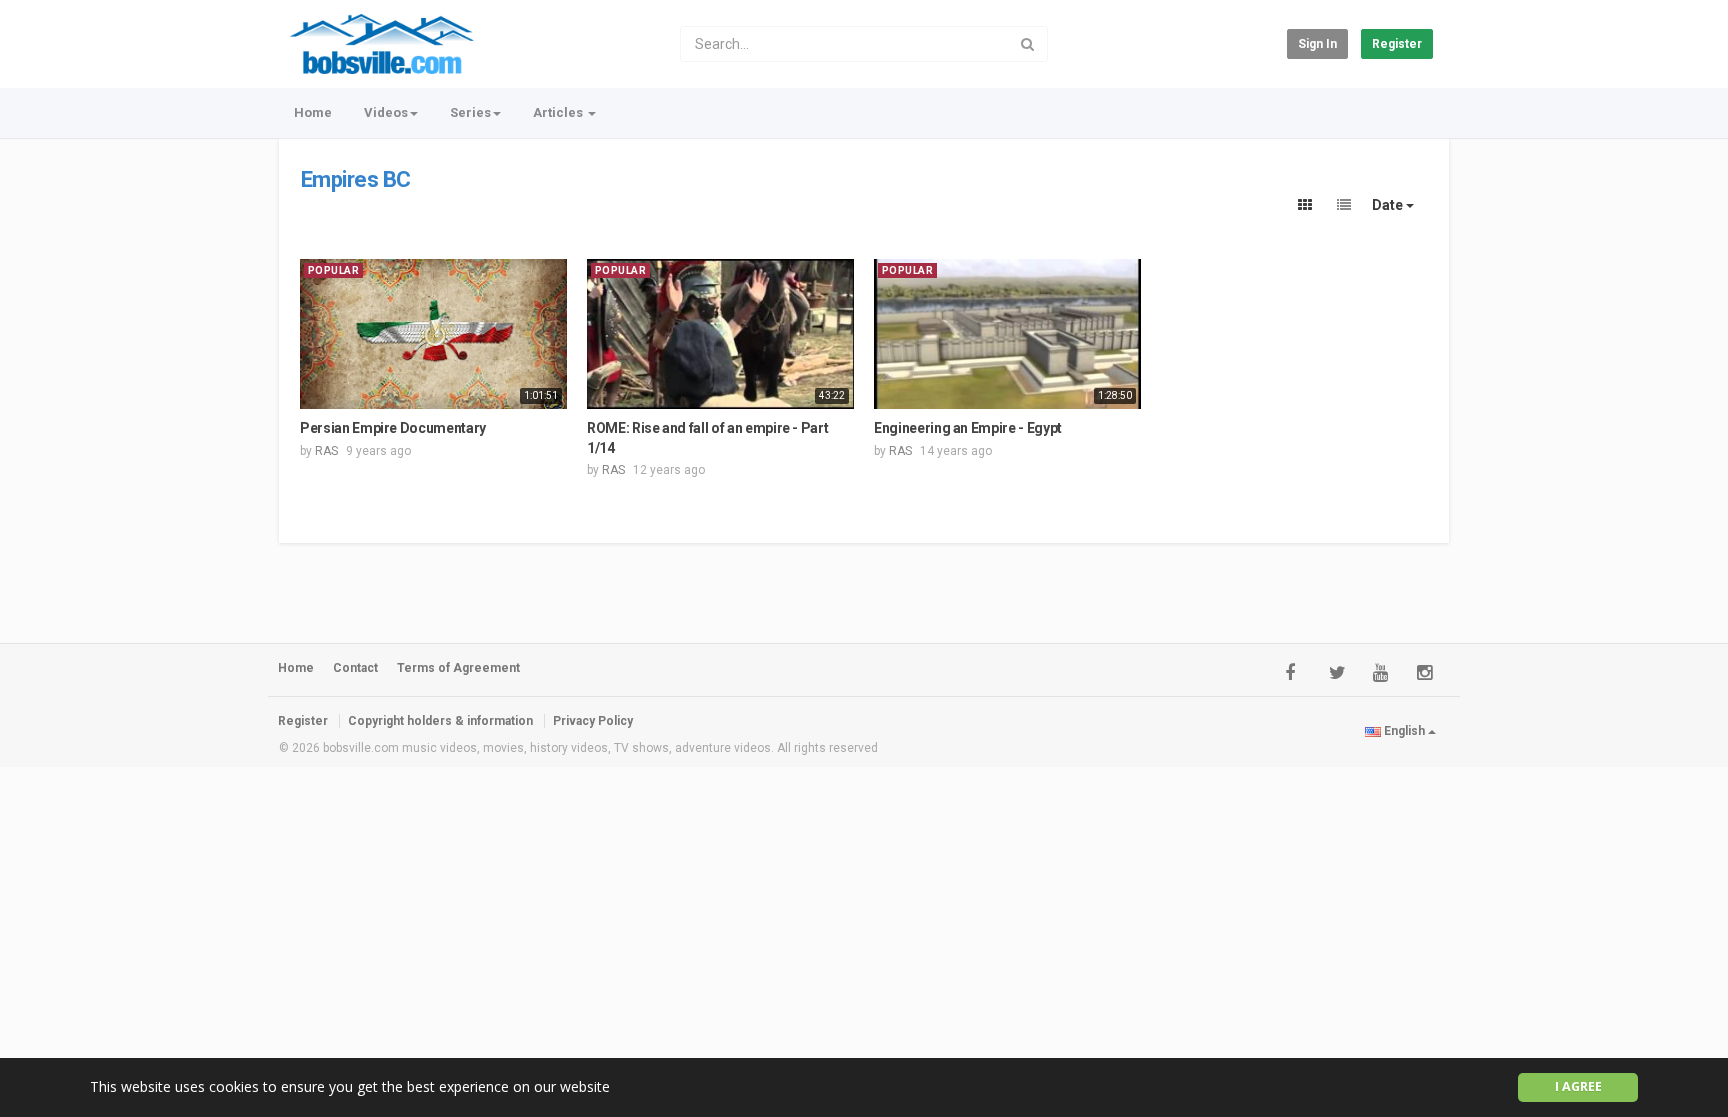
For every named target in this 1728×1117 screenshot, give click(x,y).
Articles (559, 112)
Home (313, 112)
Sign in (1317, 44)
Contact (355, 668)
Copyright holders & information (440, 721)
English (1404, 731)
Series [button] (470, 112)
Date (1389, 205)
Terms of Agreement (458, 668)
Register (1397, 44)
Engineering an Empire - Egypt (968, 428)
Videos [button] (386, 112)
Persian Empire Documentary (393, 428)
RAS (326, 451)
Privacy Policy (593, 721)
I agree (1578, 1086)
